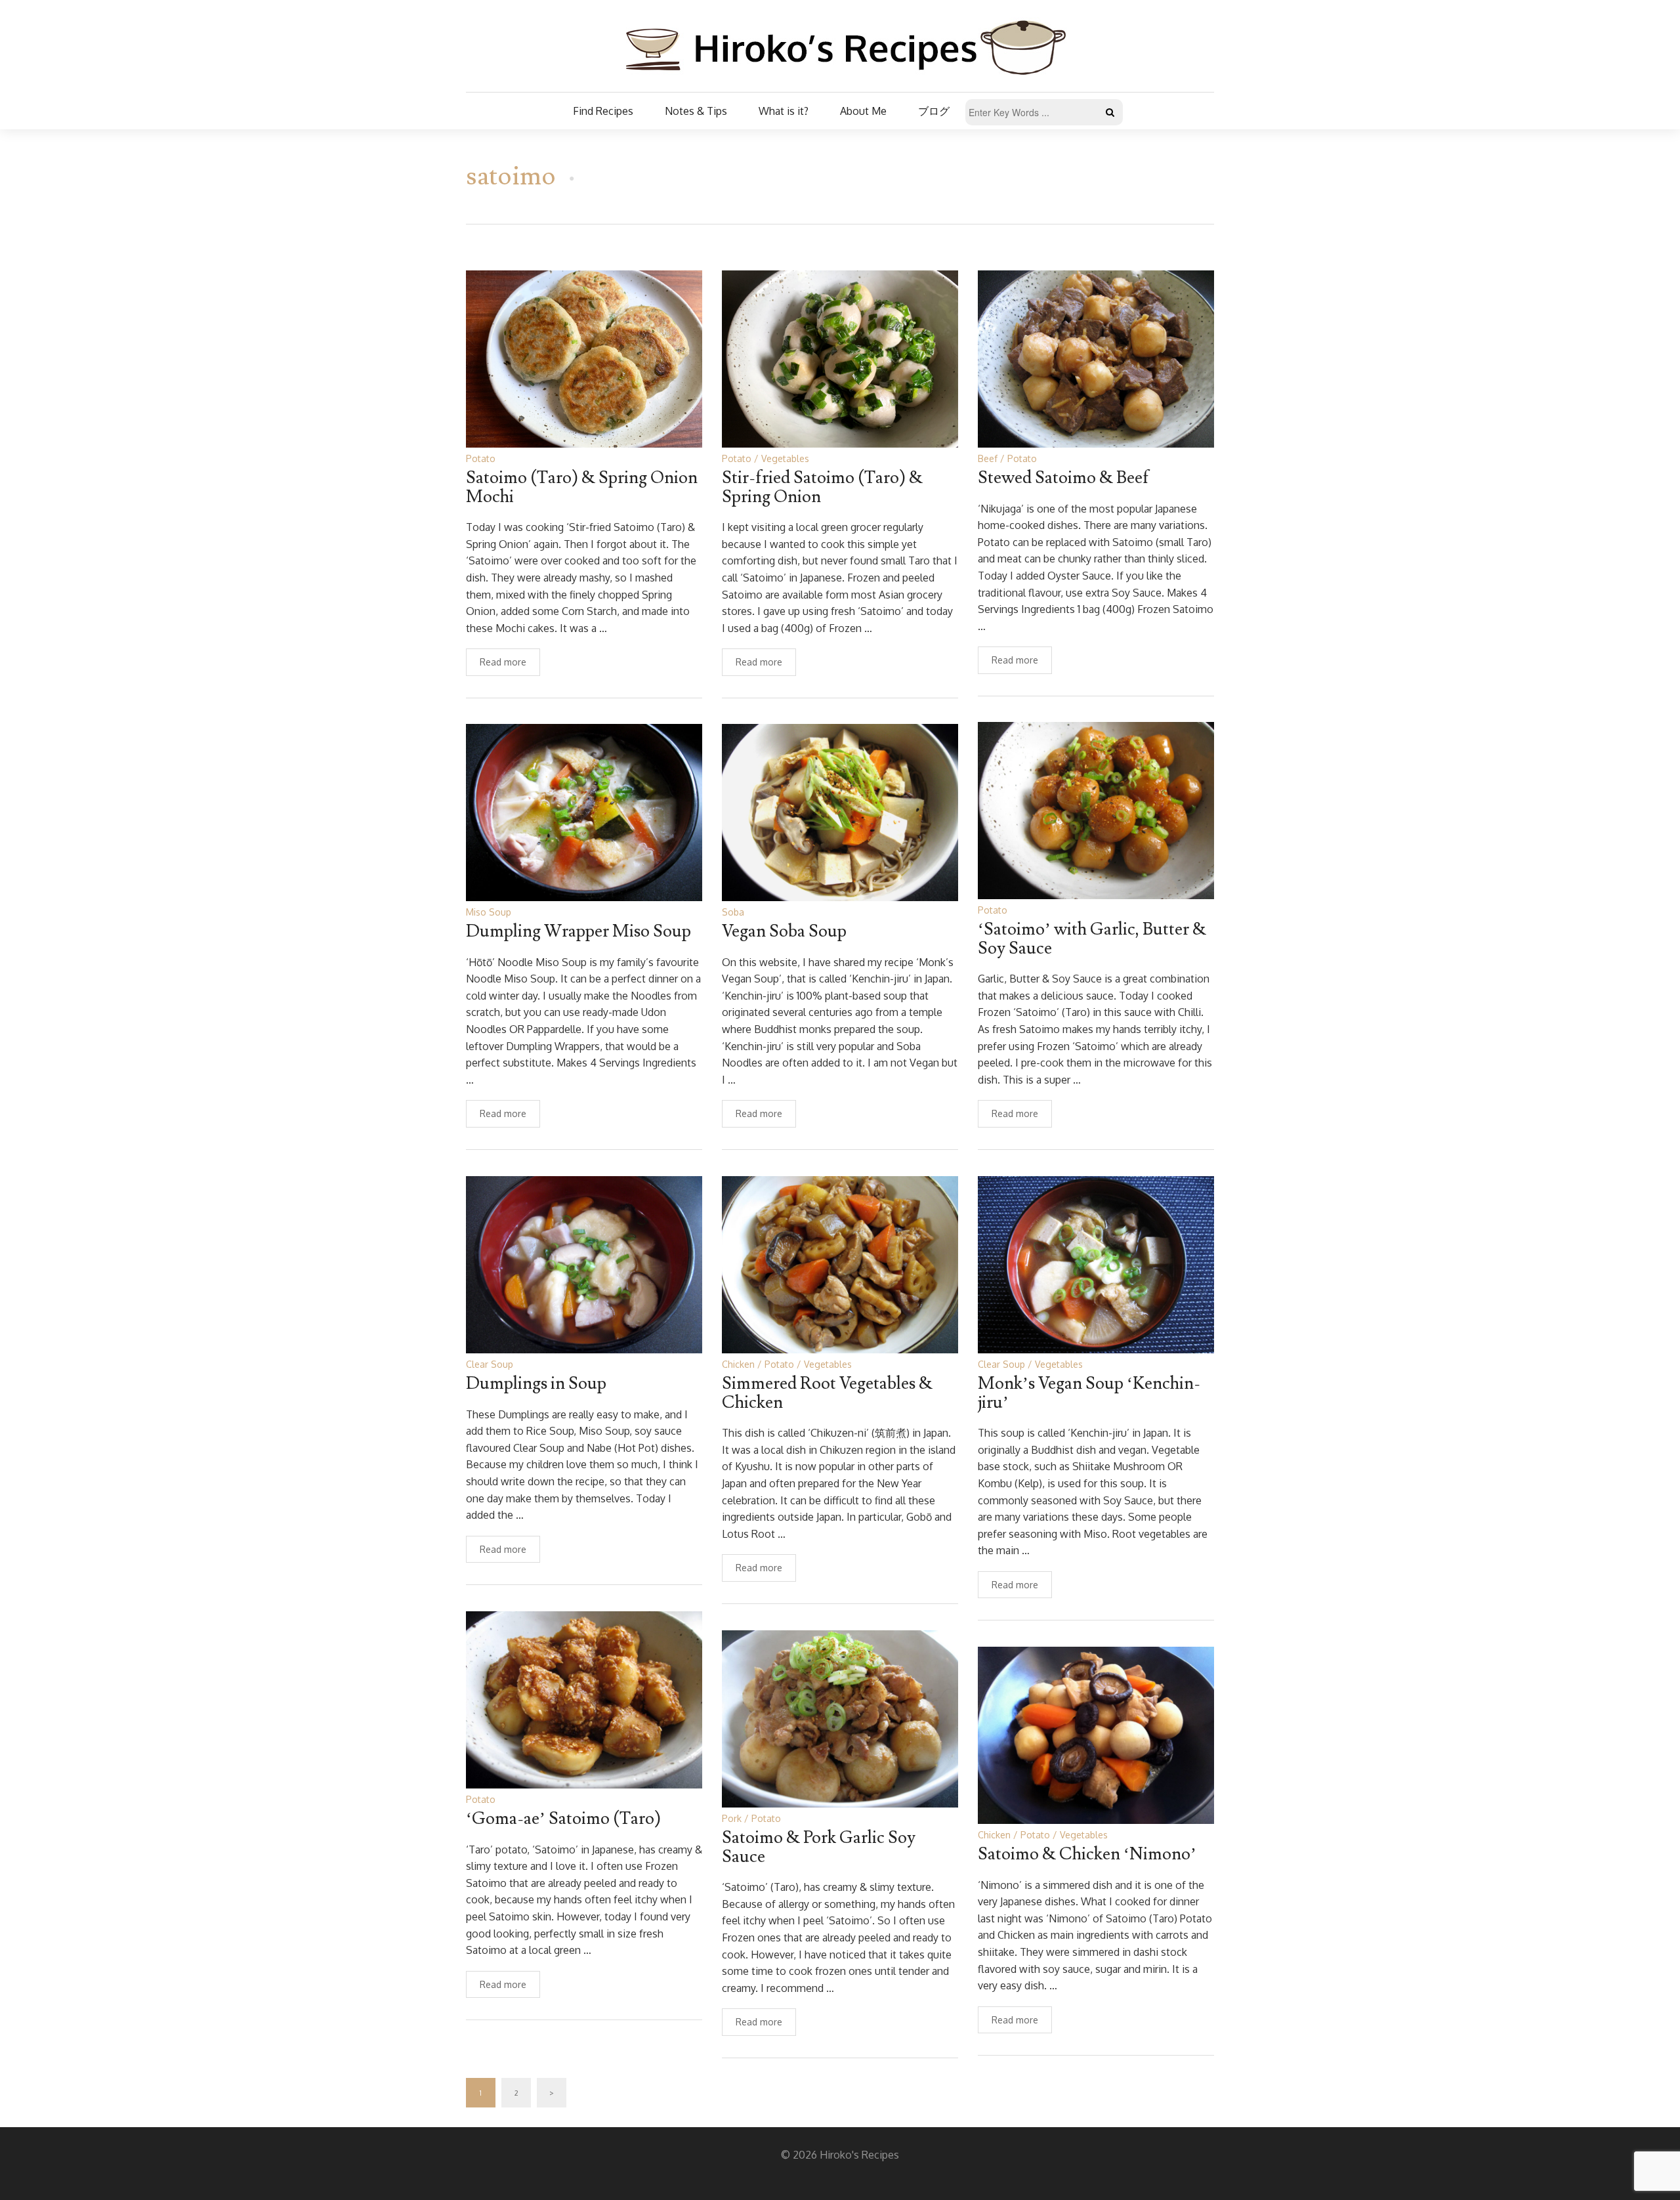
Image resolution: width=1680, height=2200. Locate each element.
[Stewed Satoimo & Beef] (1096, 358)
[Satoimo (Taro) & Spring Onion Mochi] (584, 358)
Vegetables (785, 458)
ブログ (934, 111)
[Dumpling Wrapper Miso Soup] (584, 812)
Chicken (738, 1364)
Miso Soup (489, 912)
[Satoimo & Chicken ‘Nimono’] (1096, 1734)
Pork (732, 1818)
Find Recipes (603, 111)
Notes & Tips (696, 111)
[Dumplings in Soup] (584, 1264)
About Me (863, 111)
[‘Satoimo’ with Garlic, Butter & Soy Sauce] (1096, 810)
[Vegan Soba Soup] (840, 812)
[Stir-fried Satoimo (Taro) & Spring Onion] (840, 358)
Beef (988, 458)
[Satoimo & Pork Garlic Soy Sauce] (840, 1718)
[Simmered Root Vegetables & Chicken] (840, 1264)
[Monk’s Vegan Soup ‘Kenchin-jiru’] (1096, 1264)
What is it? (784, 111)
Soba (733, 912)
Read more (503, 662)
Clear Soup (490, 1364)
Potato (481, 458)
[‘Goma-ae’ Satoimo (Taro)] (584, 1699)
